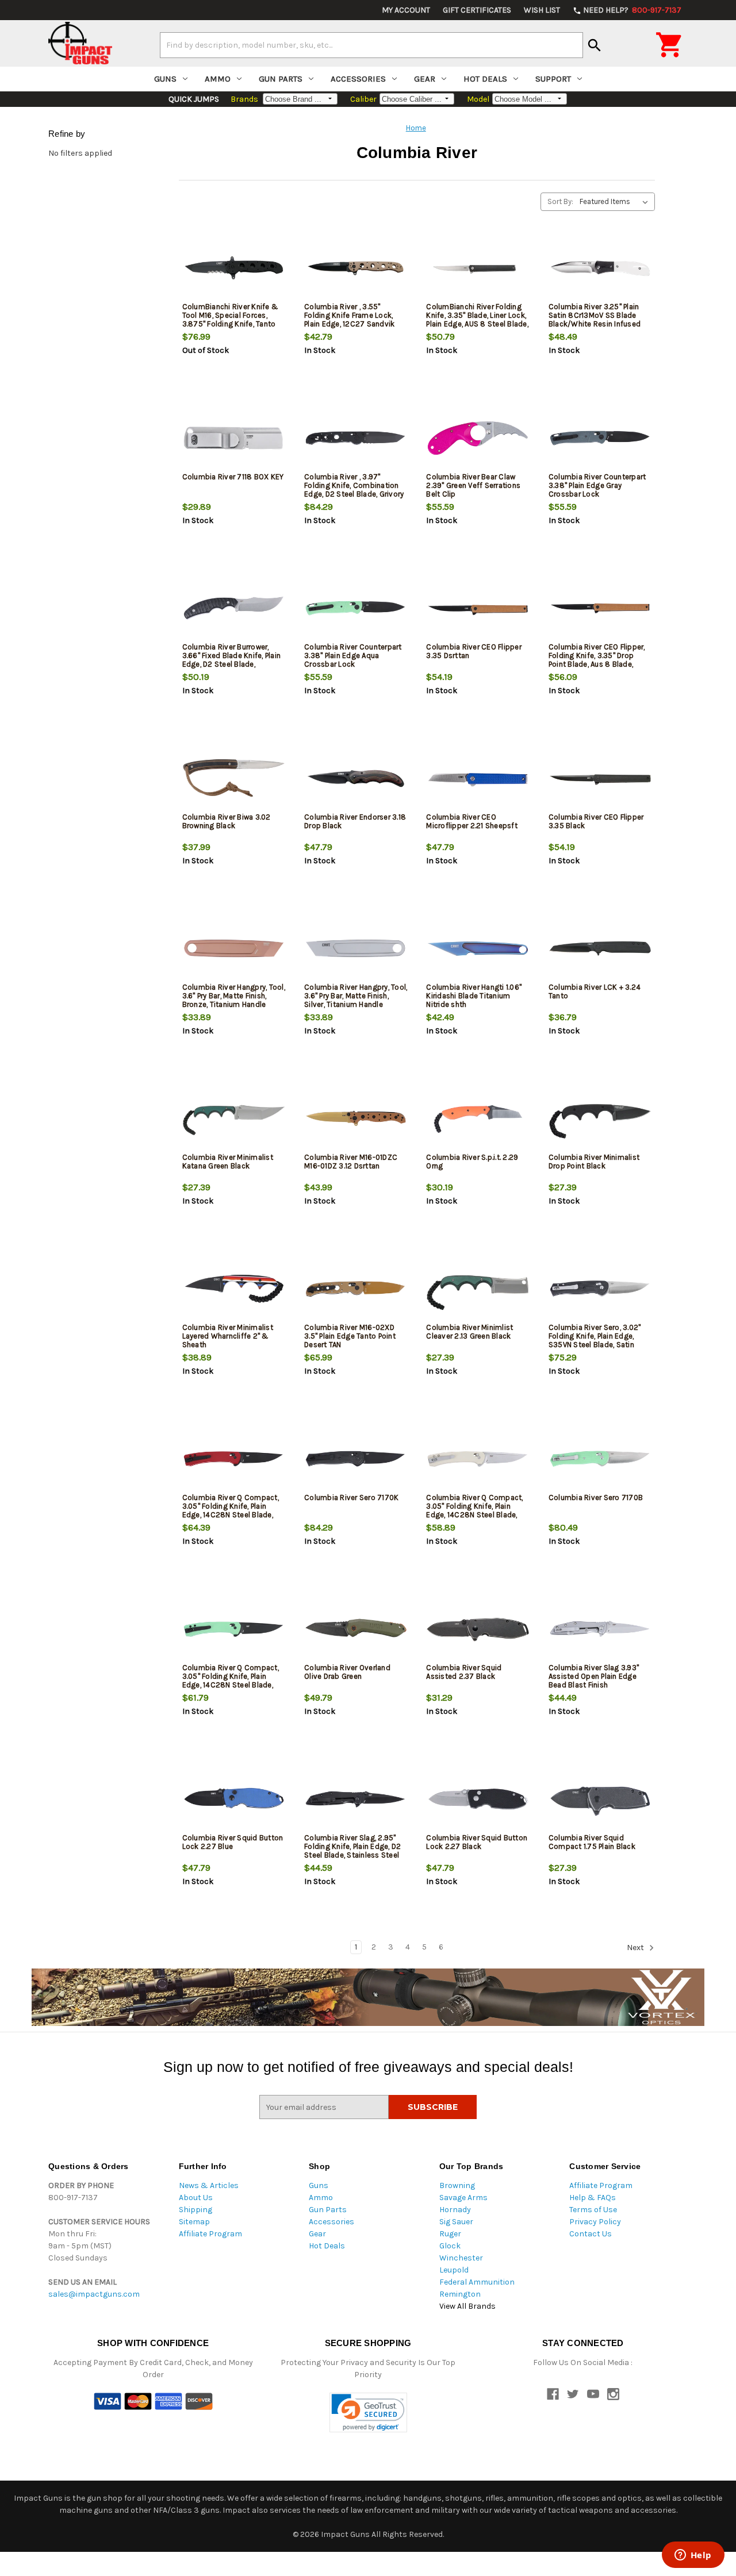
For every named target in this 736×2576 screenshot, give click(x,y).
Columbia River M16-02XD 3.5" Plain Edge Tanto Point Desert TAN (350, 1336)
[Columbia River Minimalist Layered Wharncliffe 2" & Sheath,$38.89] (234, 1289)
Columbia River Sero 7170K (351, 1497)
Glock (450, 2246)
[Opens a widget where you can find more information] (693, 2556)
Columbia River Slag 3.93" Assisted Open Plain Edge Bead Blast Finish (594, 1676)
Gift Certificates (477, 10)
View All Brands (467, 2306)
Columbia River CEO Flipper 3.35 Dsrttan (474, 651)
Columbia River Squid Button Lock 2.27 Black (477, 1842)
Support (553, 79)
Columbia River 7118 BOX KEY (233, 477)
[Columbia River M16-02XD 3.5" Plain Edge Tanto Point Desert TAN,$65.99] (356, 1289)
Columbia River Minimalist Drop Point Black (594, 1162)
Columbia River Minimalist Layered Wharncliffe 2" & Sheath (228, 1336)
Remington (460, 2294)
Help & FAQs (593, 2198)
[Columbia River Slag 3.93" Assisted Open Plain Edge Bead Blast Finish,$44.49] (600, 1629)
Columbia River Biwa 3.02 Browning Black (227, 821)
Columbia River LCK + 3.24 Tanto (595, 991)
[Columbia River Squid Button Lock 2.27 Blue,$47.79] (234, 1799)
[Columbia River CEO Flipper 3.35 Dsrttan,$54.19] (478, 608)
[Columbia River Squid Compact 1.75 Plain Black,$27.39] (600, 1799)
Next (636, 1948)
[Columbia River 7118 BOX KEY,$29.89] (234, 438)
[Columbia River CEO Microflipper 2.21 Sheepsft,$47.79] (478, 778)
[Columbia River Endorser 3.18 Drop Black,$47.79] (356, 778)
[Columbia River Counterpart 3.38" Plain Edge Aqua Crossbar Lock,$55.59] (356, 608)
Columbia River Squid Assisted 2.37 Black (464, 1672)
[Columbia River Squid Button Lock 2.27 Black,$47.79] (478, 1799)
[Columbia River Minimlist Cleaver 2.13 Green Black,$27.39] (478, 1289)
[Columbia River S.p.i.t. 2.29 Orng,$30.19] (478, 1119)
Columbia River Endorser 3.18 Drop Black (355, 821)
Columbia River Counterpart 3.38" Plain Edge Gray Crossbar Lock (597, 485)
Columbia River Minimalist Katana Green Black (228, 1162)
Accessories (358, 79)
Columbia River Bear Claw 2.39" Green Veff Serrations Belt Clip (473, 485)
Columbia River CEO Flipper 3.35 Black (596, 821)
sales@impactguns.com (94, 2294)
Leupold (454, 2270)
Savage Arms (463, 2198)
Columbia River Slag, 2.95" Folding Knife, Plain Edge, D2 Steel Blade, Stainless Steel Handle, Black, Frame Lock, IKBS (352, 1855)
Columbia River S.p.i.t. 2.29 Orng (472, 1162)
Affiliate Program (210, 2234)
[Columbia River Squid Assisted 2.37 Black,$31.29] (478, 1629)
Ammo (218, 79)
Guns (165, 79)
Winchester (461, 2258)
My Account (406, 10)
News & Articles (209, 2185)
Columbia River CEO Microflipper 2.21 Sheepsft (472, 821)
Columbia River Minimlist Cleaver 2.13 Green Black (469, 1332)
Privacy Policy (595, 2222)
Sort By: (560, 201)
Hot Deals (485, 79)
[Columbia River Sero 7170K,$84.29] (356, 1459)
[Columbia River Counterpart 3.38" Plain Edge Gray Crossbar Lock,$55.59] (600, 438)
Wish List (542, 10)
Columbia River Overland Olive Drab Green (347, 1672)
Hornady (455, 2210)
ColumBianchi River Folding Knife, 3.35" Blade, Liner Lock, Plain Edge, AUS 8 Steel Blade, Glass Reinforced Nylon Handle (477, 324)
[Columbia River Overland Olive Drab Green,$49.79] (356, 1629)
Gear (425, 79)
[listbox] (616, 202)
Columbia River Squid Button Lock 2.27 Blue (233, 1842)
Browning (457, 2185)
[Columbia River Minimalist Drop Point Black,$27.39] (600, 1119)
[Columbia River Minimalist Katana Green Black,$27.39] (234, 1119)
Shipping (195, 2210)
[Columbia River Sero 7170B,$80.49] (600, 1459)
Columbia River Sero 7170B (596, 1497)
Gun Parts (281, 79)
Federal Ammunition (477, 2282)
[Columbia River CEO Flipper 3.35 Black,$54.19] (600, 778)
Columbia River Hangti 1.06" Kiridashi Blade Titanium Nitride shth (474, 996)
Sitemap (194, 2222)
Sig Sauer (456, 2222)
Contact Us (591, 2234)
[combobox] (371, 45)
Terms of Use (593, 2210)
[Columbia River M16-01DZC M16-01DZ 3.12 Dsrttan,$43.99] (356, 1119)
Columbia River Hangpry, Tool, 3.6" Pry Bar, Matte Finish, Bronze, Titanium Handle (234, 996)
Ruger (450, 2234)
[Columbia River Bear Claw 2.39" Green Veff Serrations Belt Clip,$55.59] (478, 438)
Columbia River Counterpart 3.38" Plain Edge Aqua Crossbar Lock (353, 655)
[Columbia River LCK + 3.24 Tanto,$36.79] (600, 949)
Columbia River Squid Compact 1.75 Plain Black (592, 1842)
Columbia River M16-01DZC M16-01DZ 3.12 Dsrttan (351, 1162)
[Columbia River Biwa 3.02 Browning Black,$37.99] (234, 778)
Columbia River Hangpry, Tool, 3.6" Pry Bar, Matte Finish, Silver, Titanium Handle (356, 996)
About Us (196, 2198)
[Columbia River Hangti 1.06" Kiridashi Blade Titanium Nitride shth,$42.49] (478, 949)
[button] (368, 2412)
